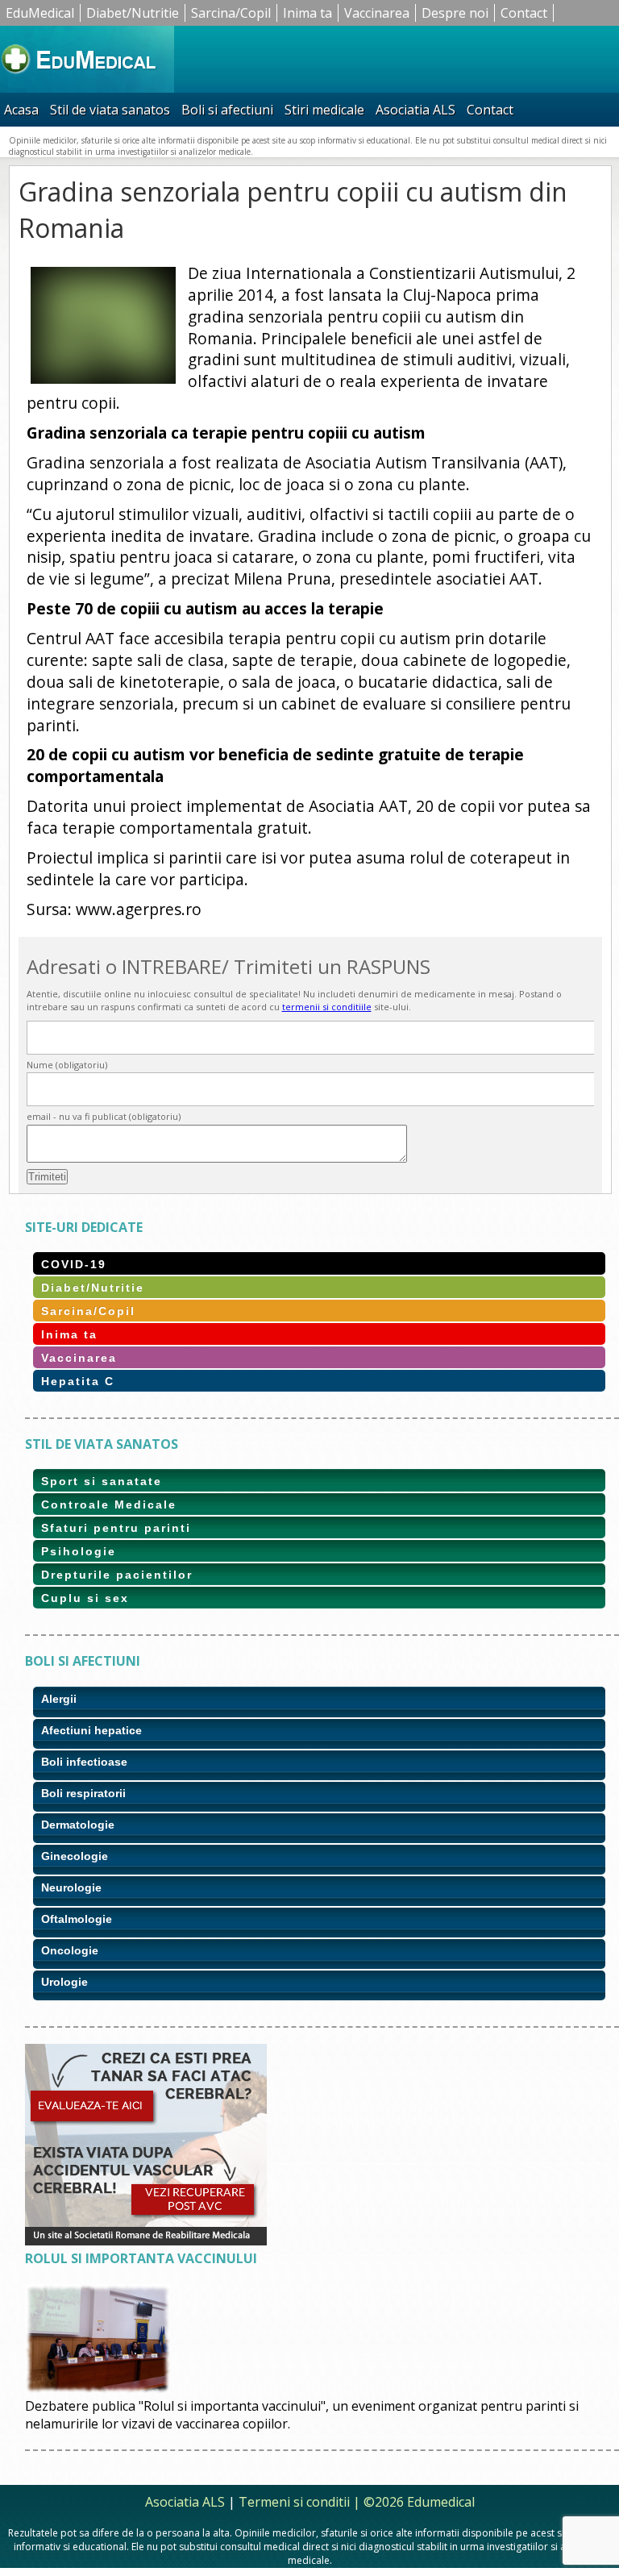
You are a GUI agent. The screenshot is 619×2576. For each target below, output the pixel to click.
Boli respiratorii (83, 1793)
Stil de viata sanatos (110, 110)
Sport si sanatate (102, 1481)
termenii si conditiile (327, 1007)
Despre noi (455, 13)
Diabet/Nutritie (133, 13)
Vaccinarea (377, 13)
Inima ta (307, 13)
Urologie (64, 1982)
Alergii (59, 1699)
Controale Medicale (109, 1504)
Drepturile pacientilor (117, 1575)
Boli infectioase (84, 1762)
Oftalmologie (77, 1919)
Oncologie (70, 1950)
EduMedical (40, 13)
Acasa (21, 110)
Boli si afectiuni (227, 110)
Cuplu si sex (85, 1598)
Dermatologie (78, 1825)
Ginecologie (75, 1856)
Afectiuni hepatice (91, 1730)
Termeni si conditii (294, 2502)
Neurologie (71, 1887)
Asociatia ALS (415, 110)
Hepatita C (78, 1381)
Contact (524, 13)
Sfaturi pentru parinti (116, 1528)
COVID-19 (74, 1264)
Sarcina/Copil (231, 13)
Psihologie (79, 1551)
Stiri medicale (324, 110)
